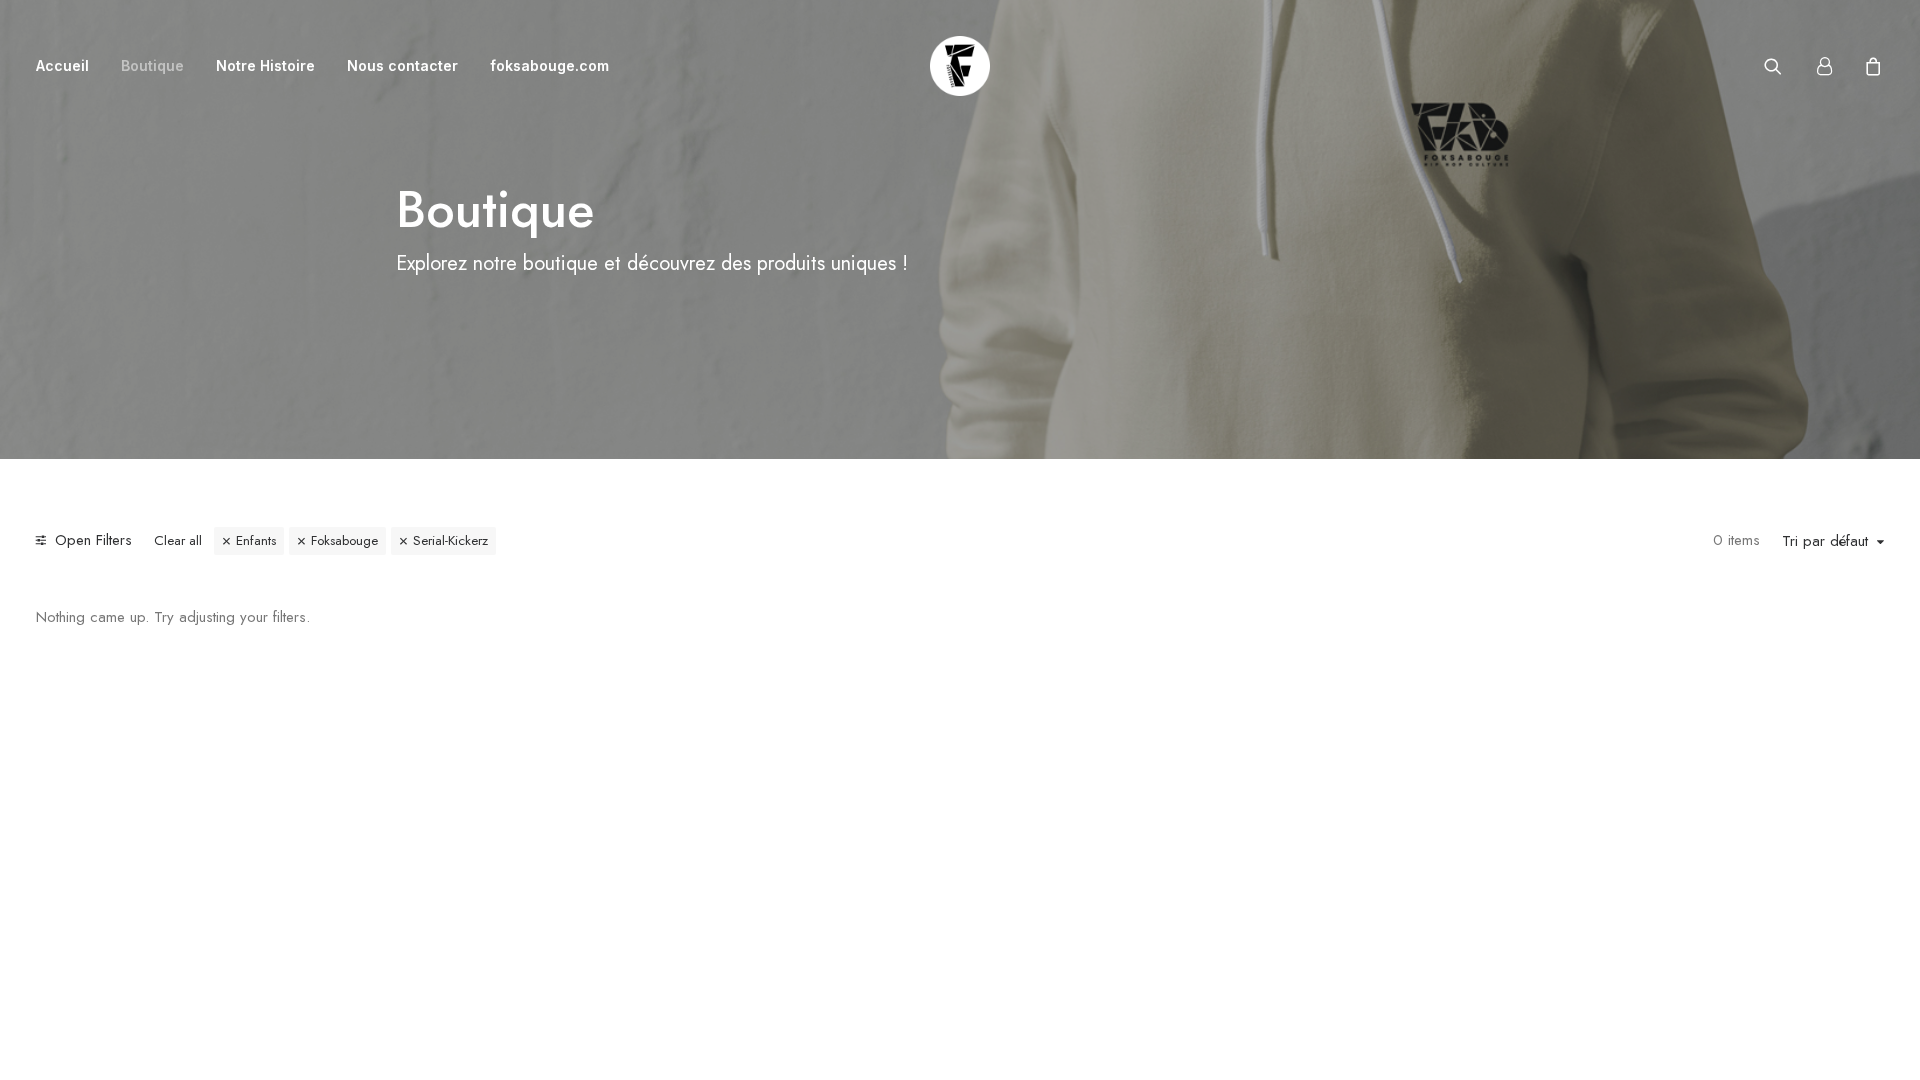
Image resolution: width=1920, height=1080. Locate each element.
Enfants (256, 540)
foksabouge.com (549, 65)
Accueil (62, 65)
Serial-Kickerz (450, 540)
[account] (1832, 66)
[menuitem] (69, 66)
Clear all (178, 540)
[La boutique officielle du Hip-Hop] (960, 66)
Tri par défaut (1825, 542)
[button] (1785, 66)
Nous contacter (402, 65)
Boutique (152, 65)
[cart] (1870, 66)
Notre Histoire (265, 65)
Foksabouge (344, 540)
